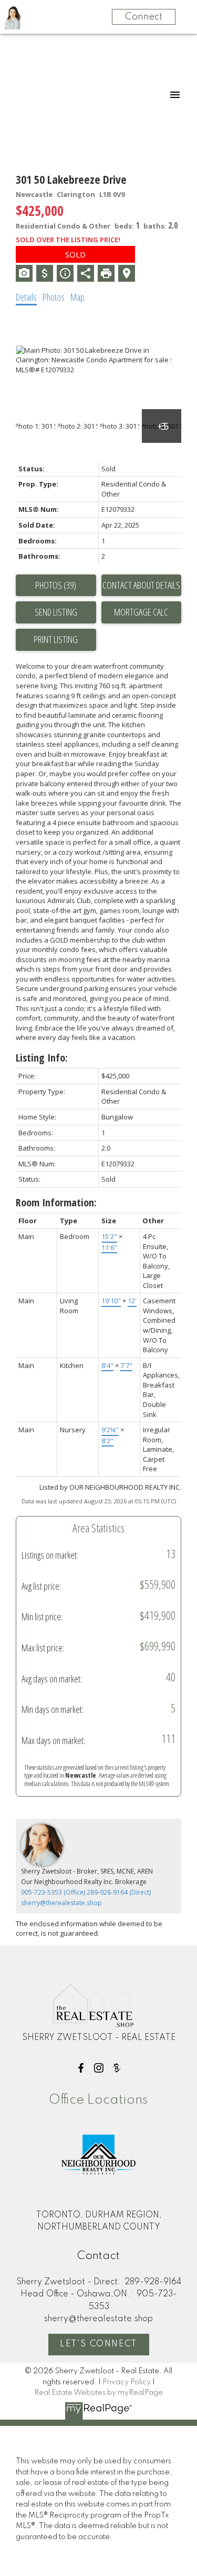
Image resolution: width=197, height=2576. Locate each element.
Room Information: (56, 1202)
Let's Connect (98, 2344)
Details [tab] (26, 297)
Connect (144, 17)
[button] (81, 2068)
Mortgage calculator (142, 612)
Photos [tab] (54, 297)
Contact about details (141, 585)
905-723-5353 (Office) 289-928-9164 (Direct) (86, 1892)
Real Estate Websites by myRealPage (98, 2393)
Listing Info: (42, 1058)
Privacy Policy (127, 2382)
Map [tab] (77, 297)
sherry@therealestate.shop (61, 1903)
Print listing (56, 639)
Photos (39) (56, 585)
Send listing (56, 612)
